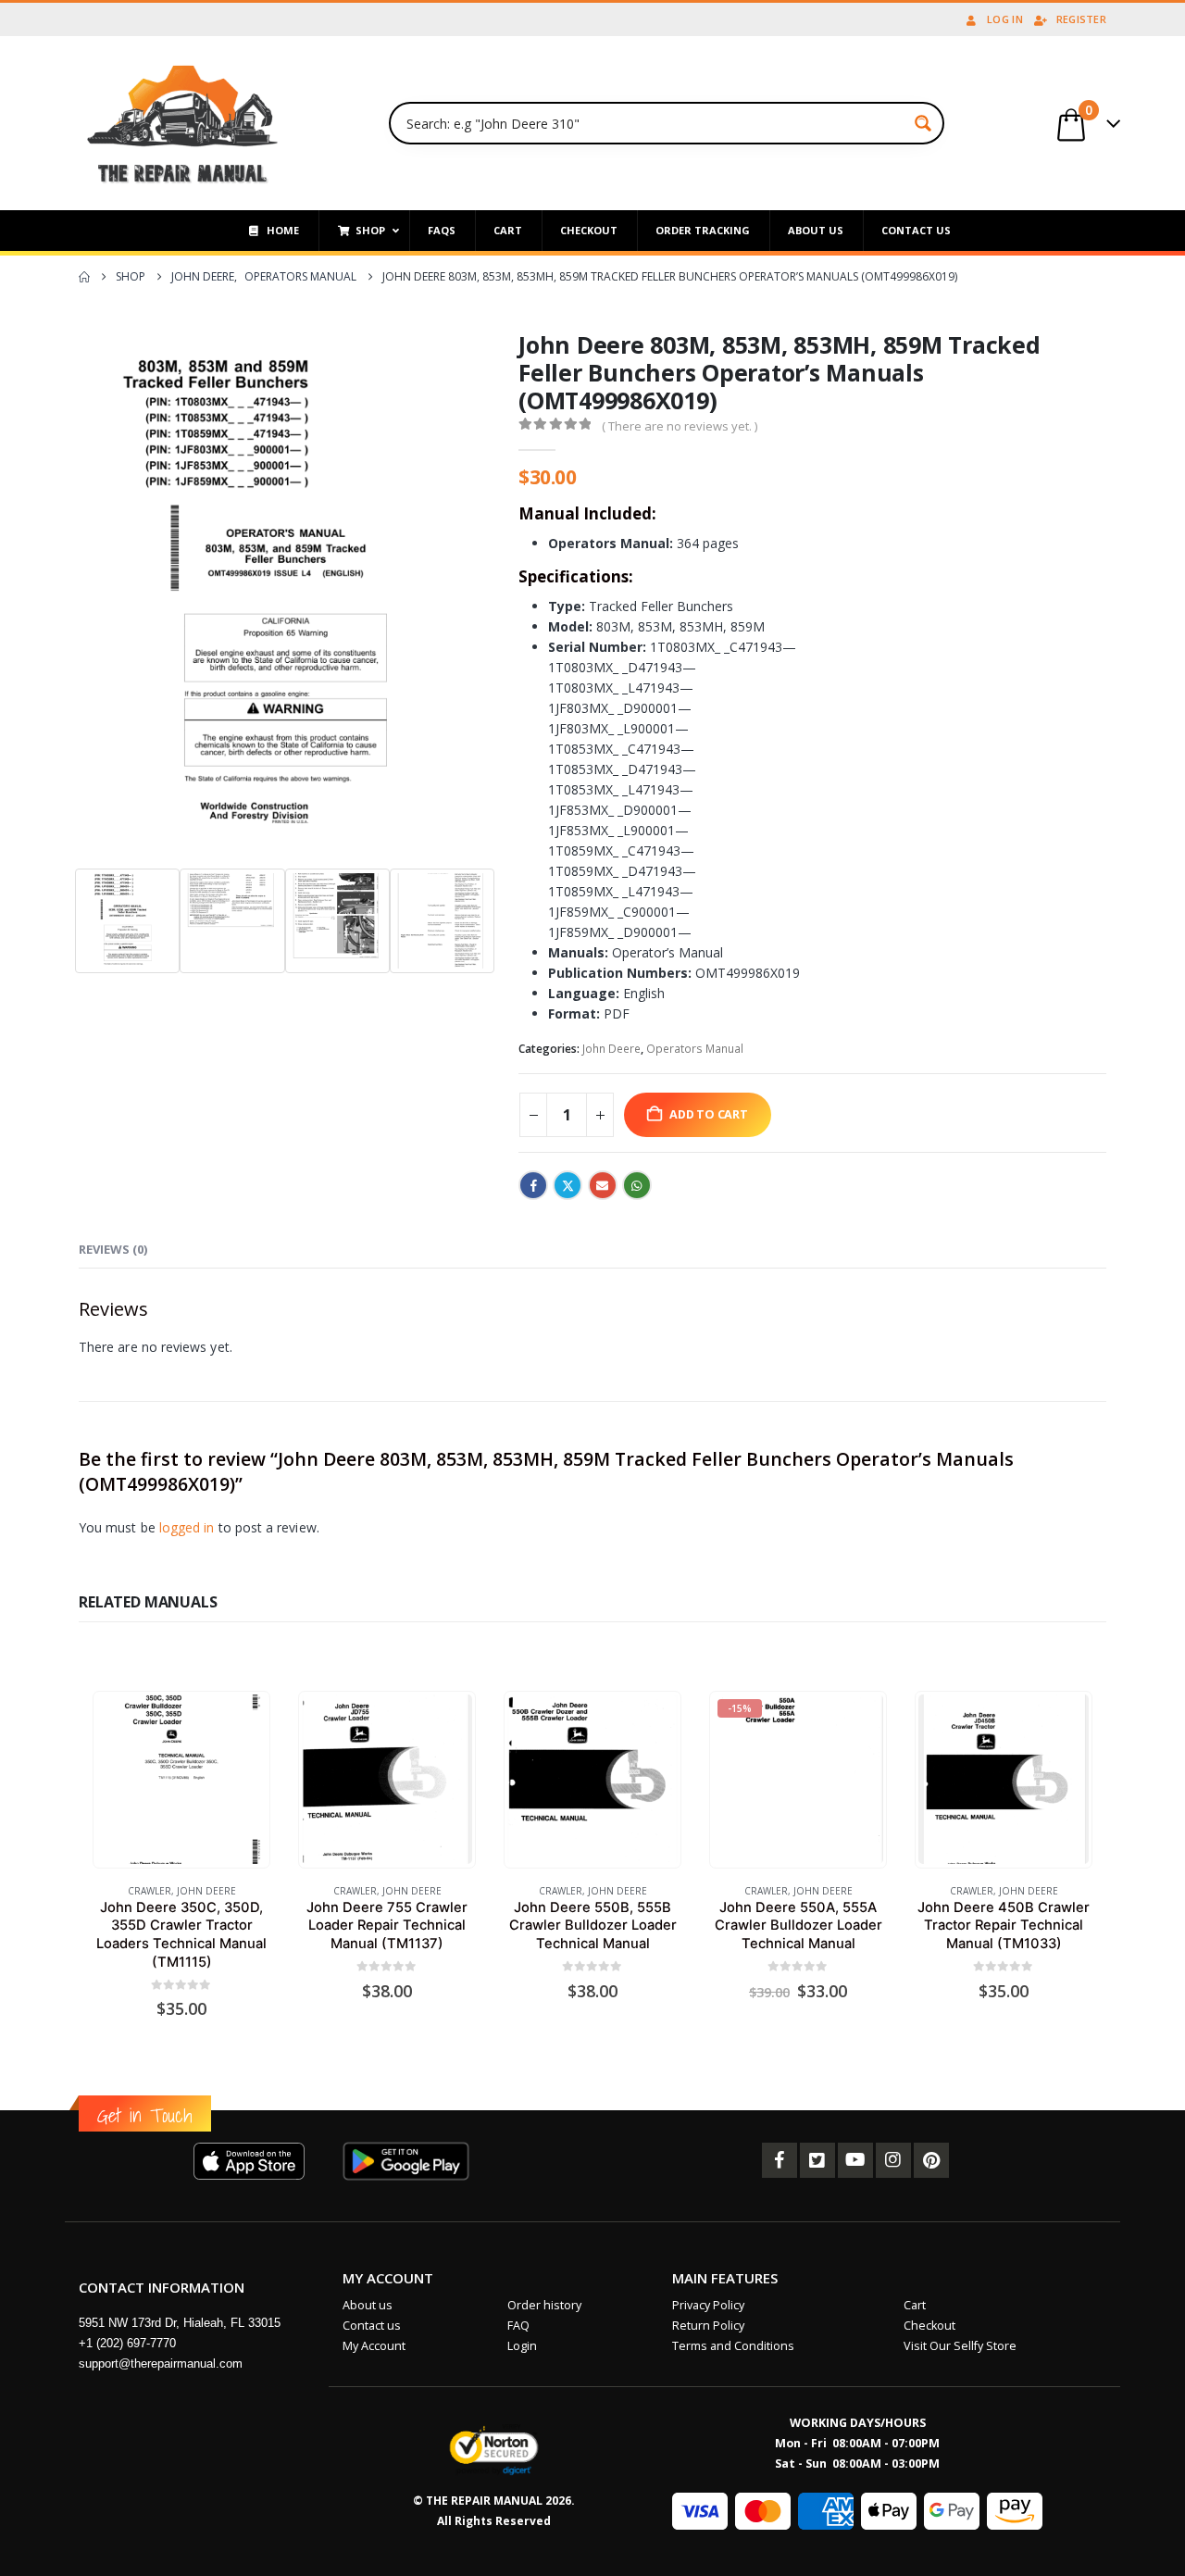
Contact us (372, 2326)
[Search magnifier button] (923, 123)
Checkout (929, 2326)
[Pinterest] (931, 2160)
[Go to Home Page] (84, 277)
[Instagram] (893, 2160)
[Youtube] (855, 2160)
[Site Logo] (183, 123)
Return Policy (708, 2326)
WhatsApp (637, 1185)
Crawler (150, 1891)
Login (522, 2346)
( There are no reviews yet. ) (680, 426)
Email (603, 1185)
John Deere (611, 1049)
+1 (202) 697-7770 (127, 2343)
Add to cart (709, 1114)
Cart (915, 2305)
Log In (1005, 19)
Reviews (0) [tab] (113, 1249)
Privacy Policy (708, 2305)
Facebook (533, 1185)
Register (1081, 19)
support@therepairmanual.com (161, 2363)
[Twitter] (817, 2160)
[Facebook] (780, 2160)
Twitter (568, 1185)
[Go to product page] (181, 1779)
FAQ (518, 2326)
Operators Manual (695, 1049)
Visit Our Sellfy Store (960, 2346)
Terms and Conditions (733, 2346)
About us (368, 2305)
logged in (187, 1527)
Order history (544, 2305)
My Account (374, 2346)
